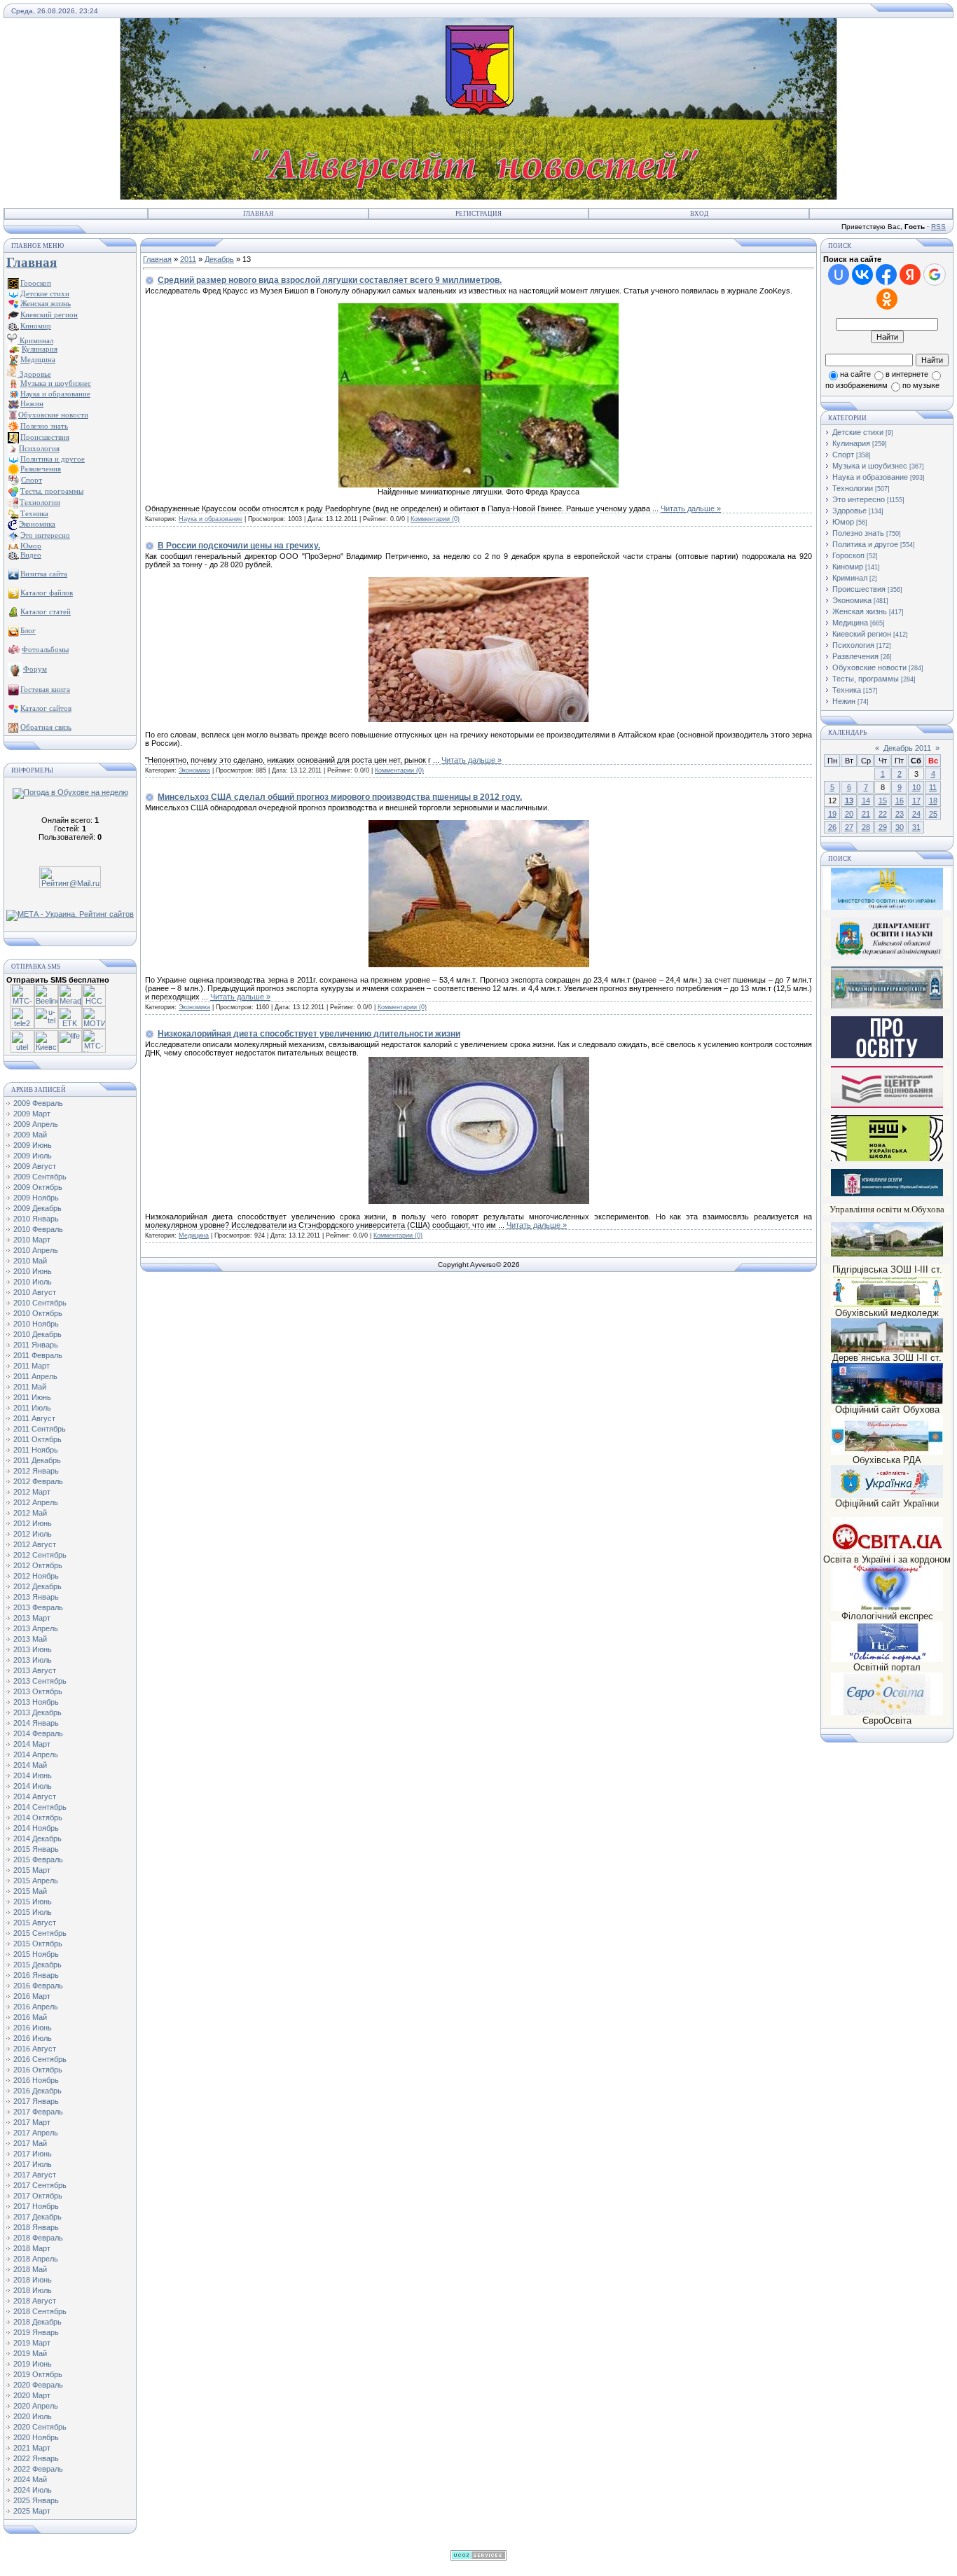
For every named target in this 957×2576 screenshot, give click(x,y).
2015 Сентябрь (40, 1933)
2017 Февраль (38, 2112)
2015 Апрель (36, 1881)
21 (866, 814)
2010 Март (32, 1240)
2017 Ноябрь (36, 2206)
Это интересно (859, 499)
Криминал (35, 340)
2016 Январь (36, 1975)
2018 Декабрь (37, 2322)
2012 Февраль (38, 1481)
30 (900, 827)
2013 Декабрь (37, 1712)
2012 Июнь (33, 1523)
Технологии (853, 488)
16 (900, 801)
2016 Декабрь (37, 2091)
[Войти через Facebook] (886, 275)
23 (900, 814)
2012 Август (35, 1544)
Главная (258, 214)
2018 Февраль (38, 2238)
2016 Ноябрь (36, 2080)
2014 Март (32, 1744)
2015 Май (30, 1891)
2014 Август (35, 1796)
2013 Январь (36, 1597)
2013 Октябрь (38, 1691)
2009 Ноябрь (36, 1198)
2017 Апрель (36, 2133)
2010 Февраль (38, 1229)
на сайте (855, 374)
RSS (938, 227)
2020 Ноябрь (36, 2437)
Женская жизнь (860, 611)
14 (866, 801)
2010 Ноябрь (36, 1324)
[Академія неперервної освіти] (887, 1006)
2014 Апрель (36, 1754)
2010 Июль (33, 1282)
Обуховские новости (869, 667)
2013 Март (32, 1618)
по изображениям (856, 385)
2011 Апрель (35, 1376)
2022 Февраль (38, 2469)
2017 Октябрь (38, 2196)
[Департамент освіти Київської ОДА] (887, 957)
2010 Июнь (33, 1271)
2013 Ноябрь (36, 1702)
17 (916, 801)
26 (832, 827)
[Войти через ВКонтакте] (862, 275)
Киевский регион (862, 634)
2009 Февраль (38, 1103)
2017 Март (32, 2122)
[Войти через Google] (935, 275)
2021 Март (32, 2448)
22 (883, 814)
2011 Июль (32, 1408)
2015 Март (32, 1870)
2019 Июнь (33, 2364)
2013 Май (30, 1639)
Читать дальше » (691, 508)
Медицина (194, 1235)
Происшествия (859, 589)
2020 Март (32, 2395)
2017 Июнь (33, 2154)
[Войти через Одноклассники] (887, 299)
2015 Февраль (38, 1860)
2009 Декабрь (37, 1208)
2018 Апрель (36, 2259)
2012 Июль (33, 1534)
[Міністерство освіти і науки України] (887, 888)
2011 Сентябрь (40, 1429)
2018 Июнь (33, 2280)
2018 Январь (36, 2227)
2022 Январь (36, 2458)
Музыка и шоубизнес (870, 466)
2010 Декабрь (37, 1334)
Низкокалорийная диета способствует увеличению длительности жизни (309, 1034)
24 (916, 814)
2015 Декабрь (37, 1965)
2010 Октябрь (38, 1313)
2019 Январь (36, 2332)
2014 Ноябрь (36, 1828)
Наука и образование (211, 519)
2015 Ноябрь (36, 1954)
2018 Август (35, 2301)
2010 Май (30, 1261)
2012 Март (32, 1492)
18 (933, 801)
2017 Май (30, 2143)
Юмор (843, 522)
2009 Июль (33, 1156)
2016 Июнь (33, 2028)
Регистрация (478, 214)
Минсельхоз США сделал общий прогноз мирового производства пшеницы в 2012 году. (340, 797)
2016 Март (32, 1996)
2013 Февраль (38, 1607)
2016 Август (35, 2049)
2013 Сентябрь (40, 1681)
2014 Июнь (33, 1775)
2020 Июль (33, 2416)
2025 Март (32, 2511)
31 (916, 827)
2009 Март (32, 1114)
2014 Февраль (38, 1733)
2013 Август (35, 1670)
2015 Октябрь (38, 1944)
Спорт (843, 455)
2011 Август (34, 1418)
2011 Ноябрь (36, 1450)
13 (849, 801)
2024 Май (30, 2479)
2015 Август (35, 1923)
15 (883, 801)
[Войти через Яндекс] (910, 275)
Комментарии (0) (435, 519)
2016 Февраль (38, 1986)
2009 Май (30, 1135)
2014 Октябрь (38, 1817)
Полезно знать (858, 533)
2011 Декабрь (37, 1460)
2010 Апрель (36, 1250)
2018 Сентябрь (40, 2311)
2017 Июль (33, 2164)
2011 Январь (36, 1345)
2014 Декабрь (37, 1838)
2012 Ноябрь (36, 1576)
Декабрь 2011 (907, 748)
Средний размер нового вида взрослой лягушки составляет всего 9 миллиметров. (330, 280)
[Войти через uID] (839, 275)
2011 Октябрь (37, 1439)
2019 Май (30, 2353)
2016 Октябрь (38, 2070)
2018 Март (32, 2248)
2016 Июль (33, 2038)
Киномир (848, 567)
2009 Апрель (36, 1124)
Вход (699, 214)
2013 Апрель (36, 1628)
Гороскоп (848, 555)
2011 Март (32, 1366)
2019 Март (32, 2343)
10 (916, 787)
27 (849, 827)
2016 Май (30, 2017)
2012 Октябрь (38, 1565)
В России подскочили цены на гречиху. (239, 546)
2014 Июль (33, 1786)
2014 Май (30, 1765)
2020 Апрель (36, 2406)
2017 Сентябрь (40, 2185)
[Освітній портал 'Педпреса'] (887, 1056)
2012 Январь (36, 1471)
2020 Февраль (38, 2385)
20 (849, 814)
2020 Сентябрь (40, 2427)
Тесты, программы (866, 679)
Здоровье (34, 374)
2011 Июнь (32, 1397)
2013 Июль (33, 1660)
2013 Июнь (33, 1649)
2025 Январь (36, 2500)
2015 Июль (33, 1912)
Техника (847, 690)
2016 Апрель (36, 2007)
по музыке (921, 385)
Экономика (194, 770)
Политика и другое (865, 544)
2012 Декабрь (37, 1586)
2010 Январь (36, 1219)
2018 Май (30, 2269)
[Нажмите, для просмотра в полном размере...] (478, 485)
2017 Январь (36, 2101)
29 (883, 827)
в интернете (907, 374)
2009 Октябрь (38, 1187)
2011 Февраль (38, 1355)
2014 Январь (36, 1723)
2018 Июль (33, 2290)
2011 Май (30, 1387)
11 (933, 787)
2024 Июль (33, 2490)
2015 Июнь (33, 1902)
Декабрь (219, 259)
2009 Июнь (33, 1145)
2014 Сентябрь (40, 1807)
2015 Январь (36, 1849)
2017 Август (35, 2175)
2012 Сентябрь (40, 1555)
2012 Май (30, 1513)
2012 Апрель (36, 1502)
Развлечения (855, 656)
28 (866, 827)
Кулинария (851, 443)
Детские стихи (45, 293)
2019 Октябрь (38, 2374)
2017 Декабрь (37, 2217)
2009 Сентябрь (40, 1177)
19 (832, 814)
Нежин (844, 701)
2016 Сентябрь (40, 2059)
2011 (188, 259)
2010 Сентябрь (40, 1303)
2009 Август (35, 1166)
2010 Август (35, 1292)
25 (933, 814)
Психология (853, 645)
